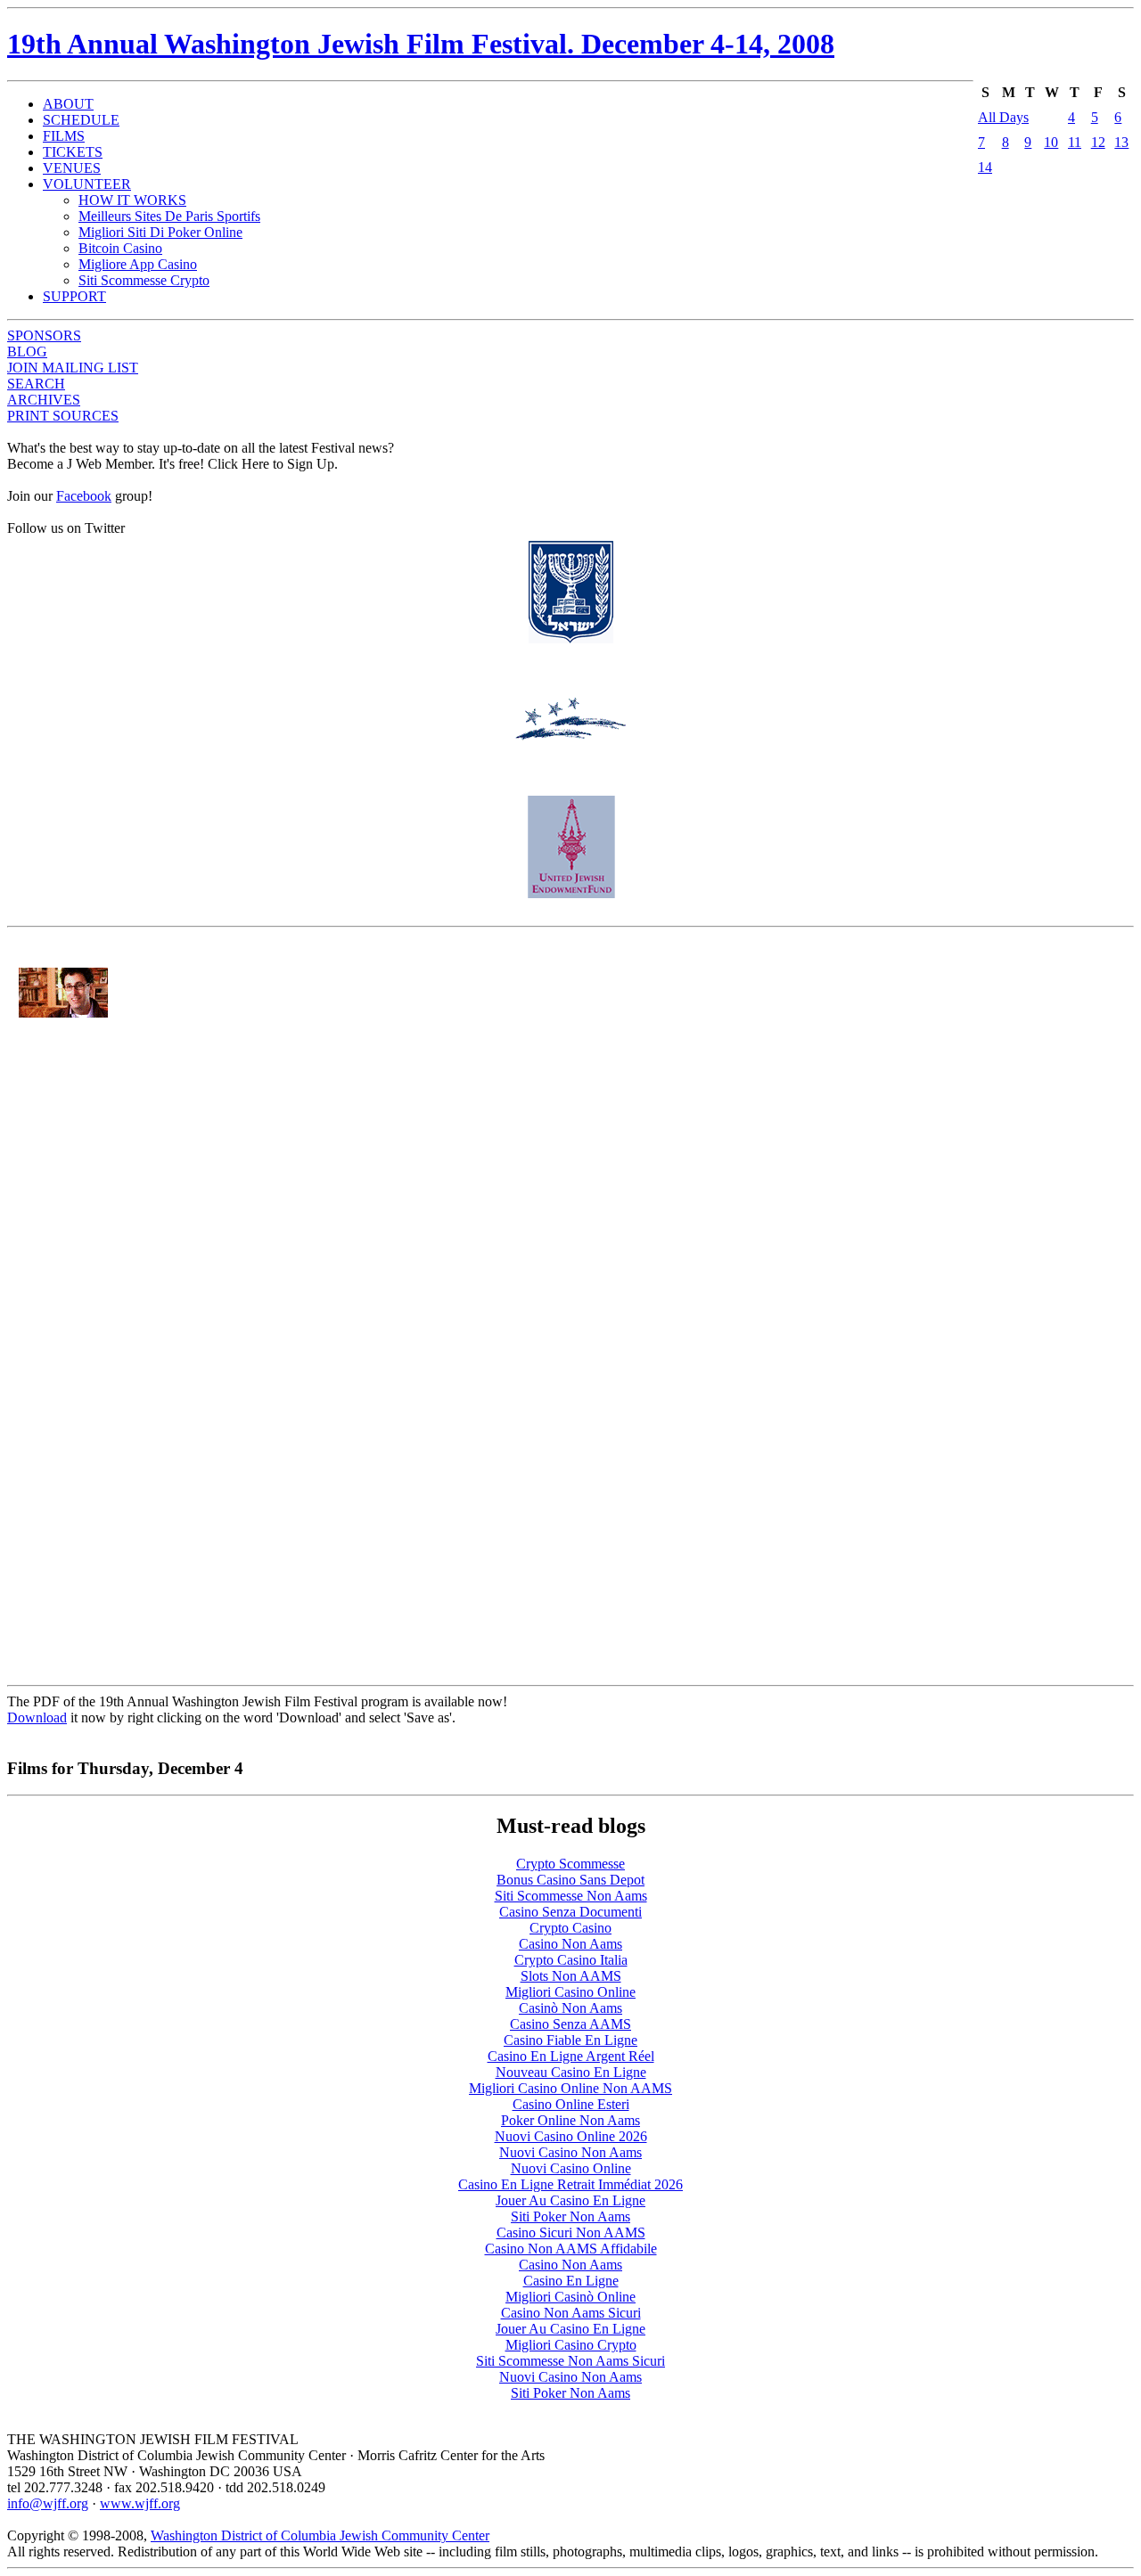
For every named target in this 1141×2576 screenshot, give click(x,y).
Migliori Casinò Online (570, 2297)
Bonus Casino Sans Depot (570, 1880)
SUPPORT (74, 296)
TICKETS (73, 152)
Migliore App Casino (138, 264)
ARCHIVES (44, 400)
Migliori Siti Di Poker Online (160, 232)
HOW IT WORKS (132, 200)
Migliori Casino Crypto (571, 2345)
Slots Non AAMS (571, 1976)
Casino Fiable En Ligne (570, 2040)
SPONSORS (44, 335)
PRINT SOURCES (63, 416)
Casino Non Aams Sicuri (571, 2313)
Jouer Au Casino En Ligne (570, 2200)
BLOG (27, 352)
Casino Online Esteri (571, 2104)
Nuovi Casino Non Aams (570, 2152)
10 (1051, 142)
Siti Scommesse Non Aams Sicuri (570, 2361)
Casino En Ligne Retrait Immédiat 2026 (570, 2184)
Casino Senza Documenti (570, 1912)
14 (985, 167)
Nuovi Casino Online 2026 (571, 2136)
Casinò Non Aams (570, 2008)
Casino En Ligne (571, 2281)
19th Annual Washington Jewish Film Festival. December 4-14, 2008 (421, 44)
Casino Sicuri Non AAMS (571, 2233)
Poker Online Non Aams (570, 2120)
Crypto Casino (570, 1928)
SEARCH (36, 384)
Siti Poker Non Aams (570, 2216)
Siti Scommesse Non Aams (571, 1896)
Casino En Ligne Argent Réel (571, 2056)
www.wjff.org (140, 2503)
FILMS (64, 136)
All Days (1003, 117)
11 (1075, 142)
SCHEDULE (81, 120)
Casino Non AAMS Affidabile (571, 2249)
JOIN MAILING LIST (73, 368)
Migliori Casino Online (570, 1992)
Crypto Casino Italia (571, 1960)
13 (1121, 142)
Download (37, 1717)
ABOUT (68, 104)
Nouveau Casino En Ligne (571, 2072)
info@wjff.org (48, 2503)
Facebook (84, 496)
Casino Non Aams (570, 1944)
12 (1098, 142)
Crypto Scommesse (570, 1864)
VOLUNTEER (87, 184)
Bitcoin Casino (120, 248)
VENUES (72, 168)
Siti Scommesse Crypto (144, 280)
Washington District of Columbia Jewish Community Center (320, 2535)
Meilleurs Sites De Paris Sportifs (169, 216)
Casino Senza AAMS (570, 2024)
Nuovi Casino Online (571, 2168)
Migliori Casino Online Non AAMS (570, 2088)
